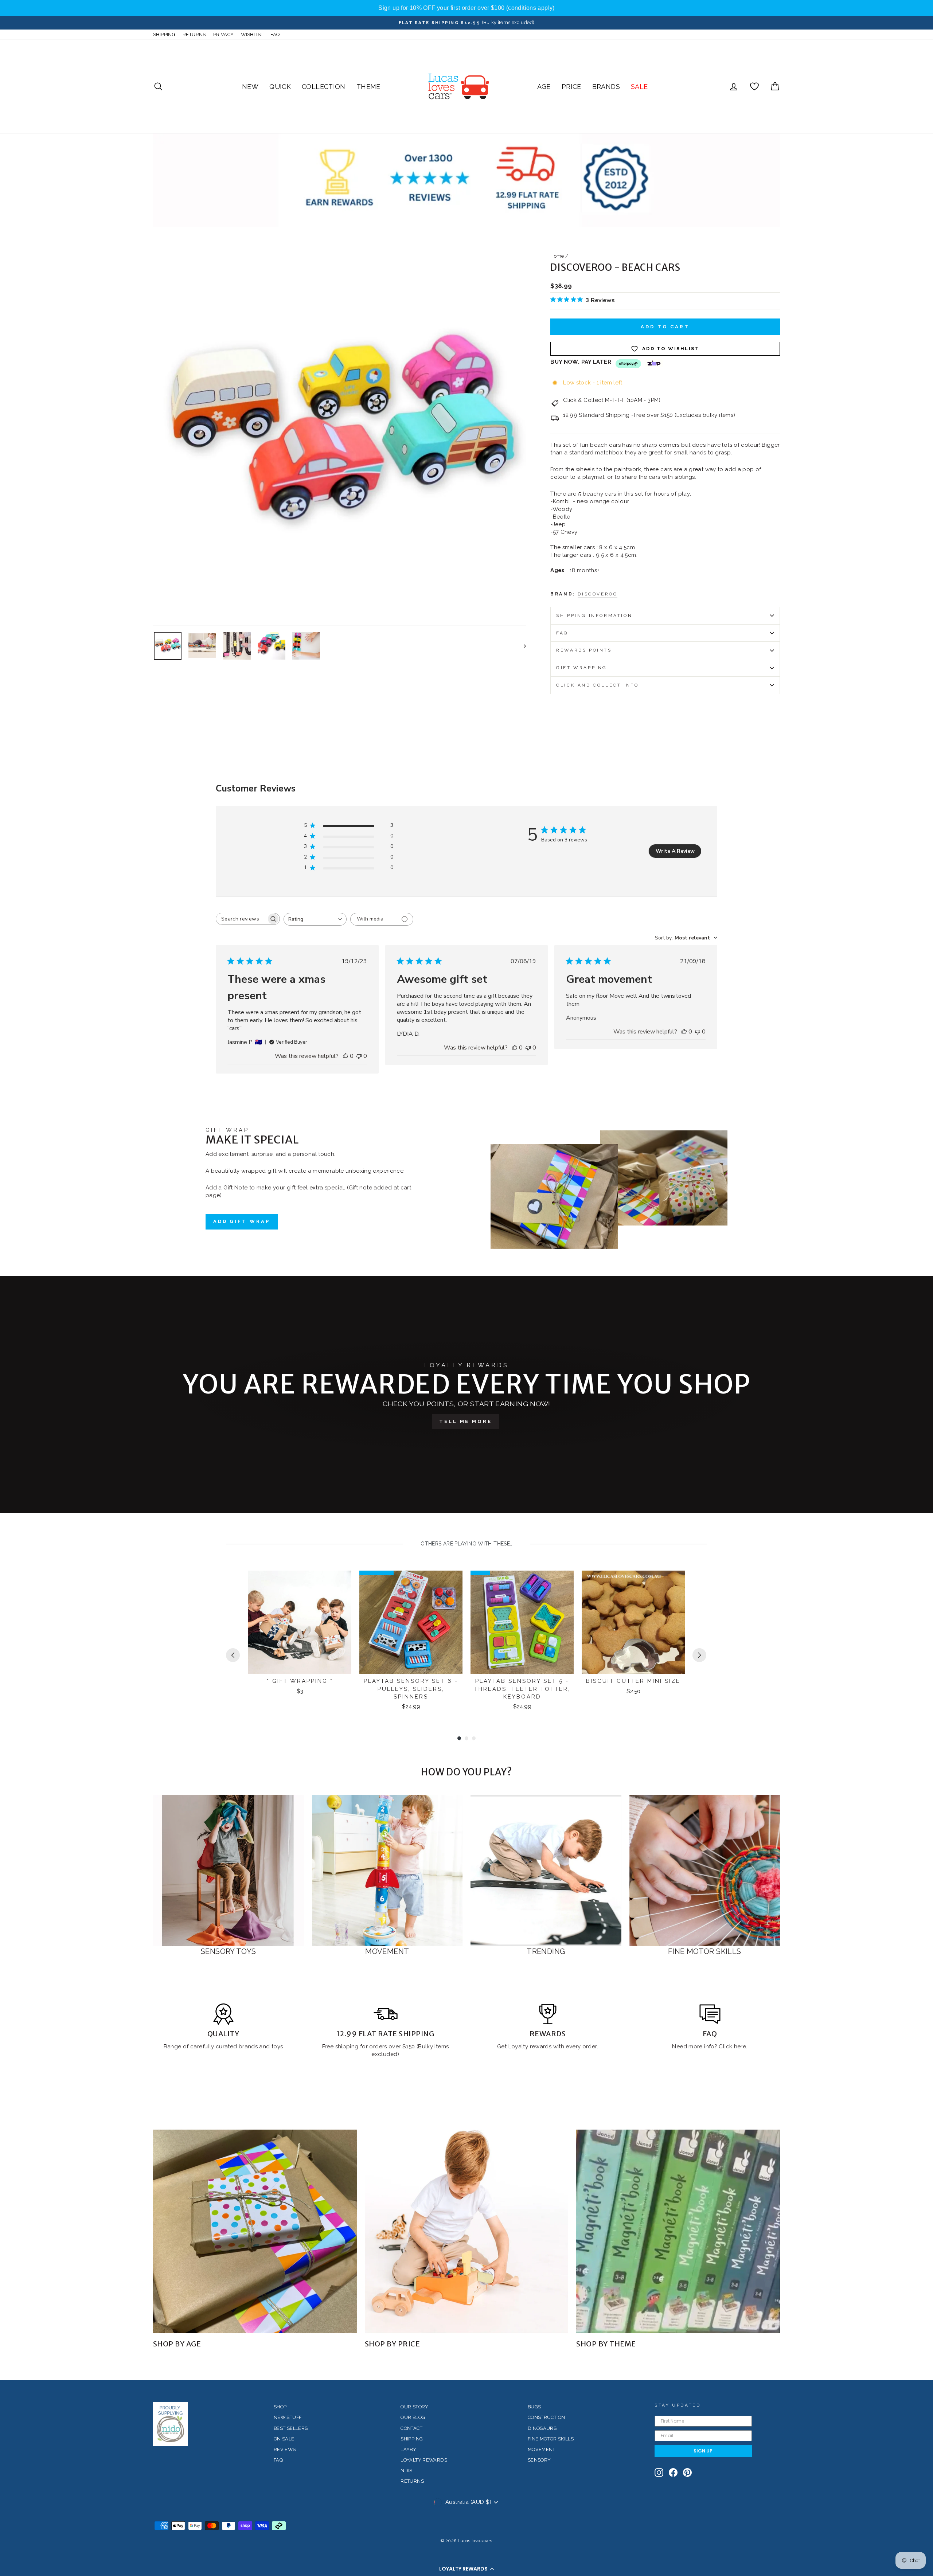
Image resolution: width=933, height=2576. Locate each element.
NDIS (407, 2471)
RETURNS (194, 34)
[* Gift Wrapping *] (300, 1622)
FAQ (275, 34)
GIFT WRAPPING (582, 668)
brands (249, 2047)
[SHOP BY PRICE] (467, 2231)
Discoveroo (598, 594)
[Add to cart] (341, 1583)
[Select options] (675, 1583)
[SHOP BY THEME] (678, 2231)
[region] (466, 8)
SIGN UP (703, 2451)
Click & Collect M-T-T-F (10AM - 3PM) (612, 400)
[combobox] (315, 919)
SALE (639, 87)
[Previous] (233, 1655)
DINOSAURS (542, 2428)
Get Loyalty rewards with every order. (548, 2047)
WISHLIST (252, 34)
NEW (250, 87)
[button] (466, 2569)
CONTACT (411, 2428)
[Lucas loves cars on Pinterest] (687, 2473)
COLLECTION (324, 87)
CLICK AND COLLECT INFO (597, 685)
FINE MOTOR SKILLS (551, 2439)
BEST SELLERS (291, 2428)
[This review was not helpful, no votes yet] (359, 1056)
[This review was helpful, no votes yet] (346, 1056)
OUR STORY (414, 2407)
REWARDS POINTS (584, 650)
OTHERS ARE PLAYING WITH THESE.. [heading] (466, 1544)
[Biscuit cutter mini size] (633, 1622)
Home (557, 256)
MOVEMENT (542, 2449)
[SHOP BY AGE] (255, 2231)
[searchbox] (241, 919)
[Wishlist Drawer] (754, 87)
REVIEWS (285, 2449)
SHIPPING (164, 34)
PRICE (571, 87)
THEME (368, 87)
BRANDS (606, 87)
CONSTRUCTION (546, 2417)
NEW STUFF (288, 2417)
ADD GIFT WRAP (242, 1221)
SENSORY (539, 2460)
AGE (544, 87)
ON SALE (284, 2439)
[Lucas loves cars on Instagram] (659, 2473)
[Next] (699, 1655)
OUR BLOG (413, 2417)
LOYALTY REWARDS (424, 2460)
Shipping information (594, 615)
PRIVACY (224, 34)
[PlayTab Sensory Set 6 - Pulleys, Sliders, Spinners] (411, 1622)
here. (740, 2047)
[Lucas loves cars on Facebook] (673, 2473)
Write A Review (675, 851)
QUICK (280, 87)
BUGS (534, 2407)
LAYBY (408, 2449)
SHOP (280, 2407)
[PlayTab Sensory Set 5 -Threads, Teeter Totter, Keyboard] (522, 1622)
